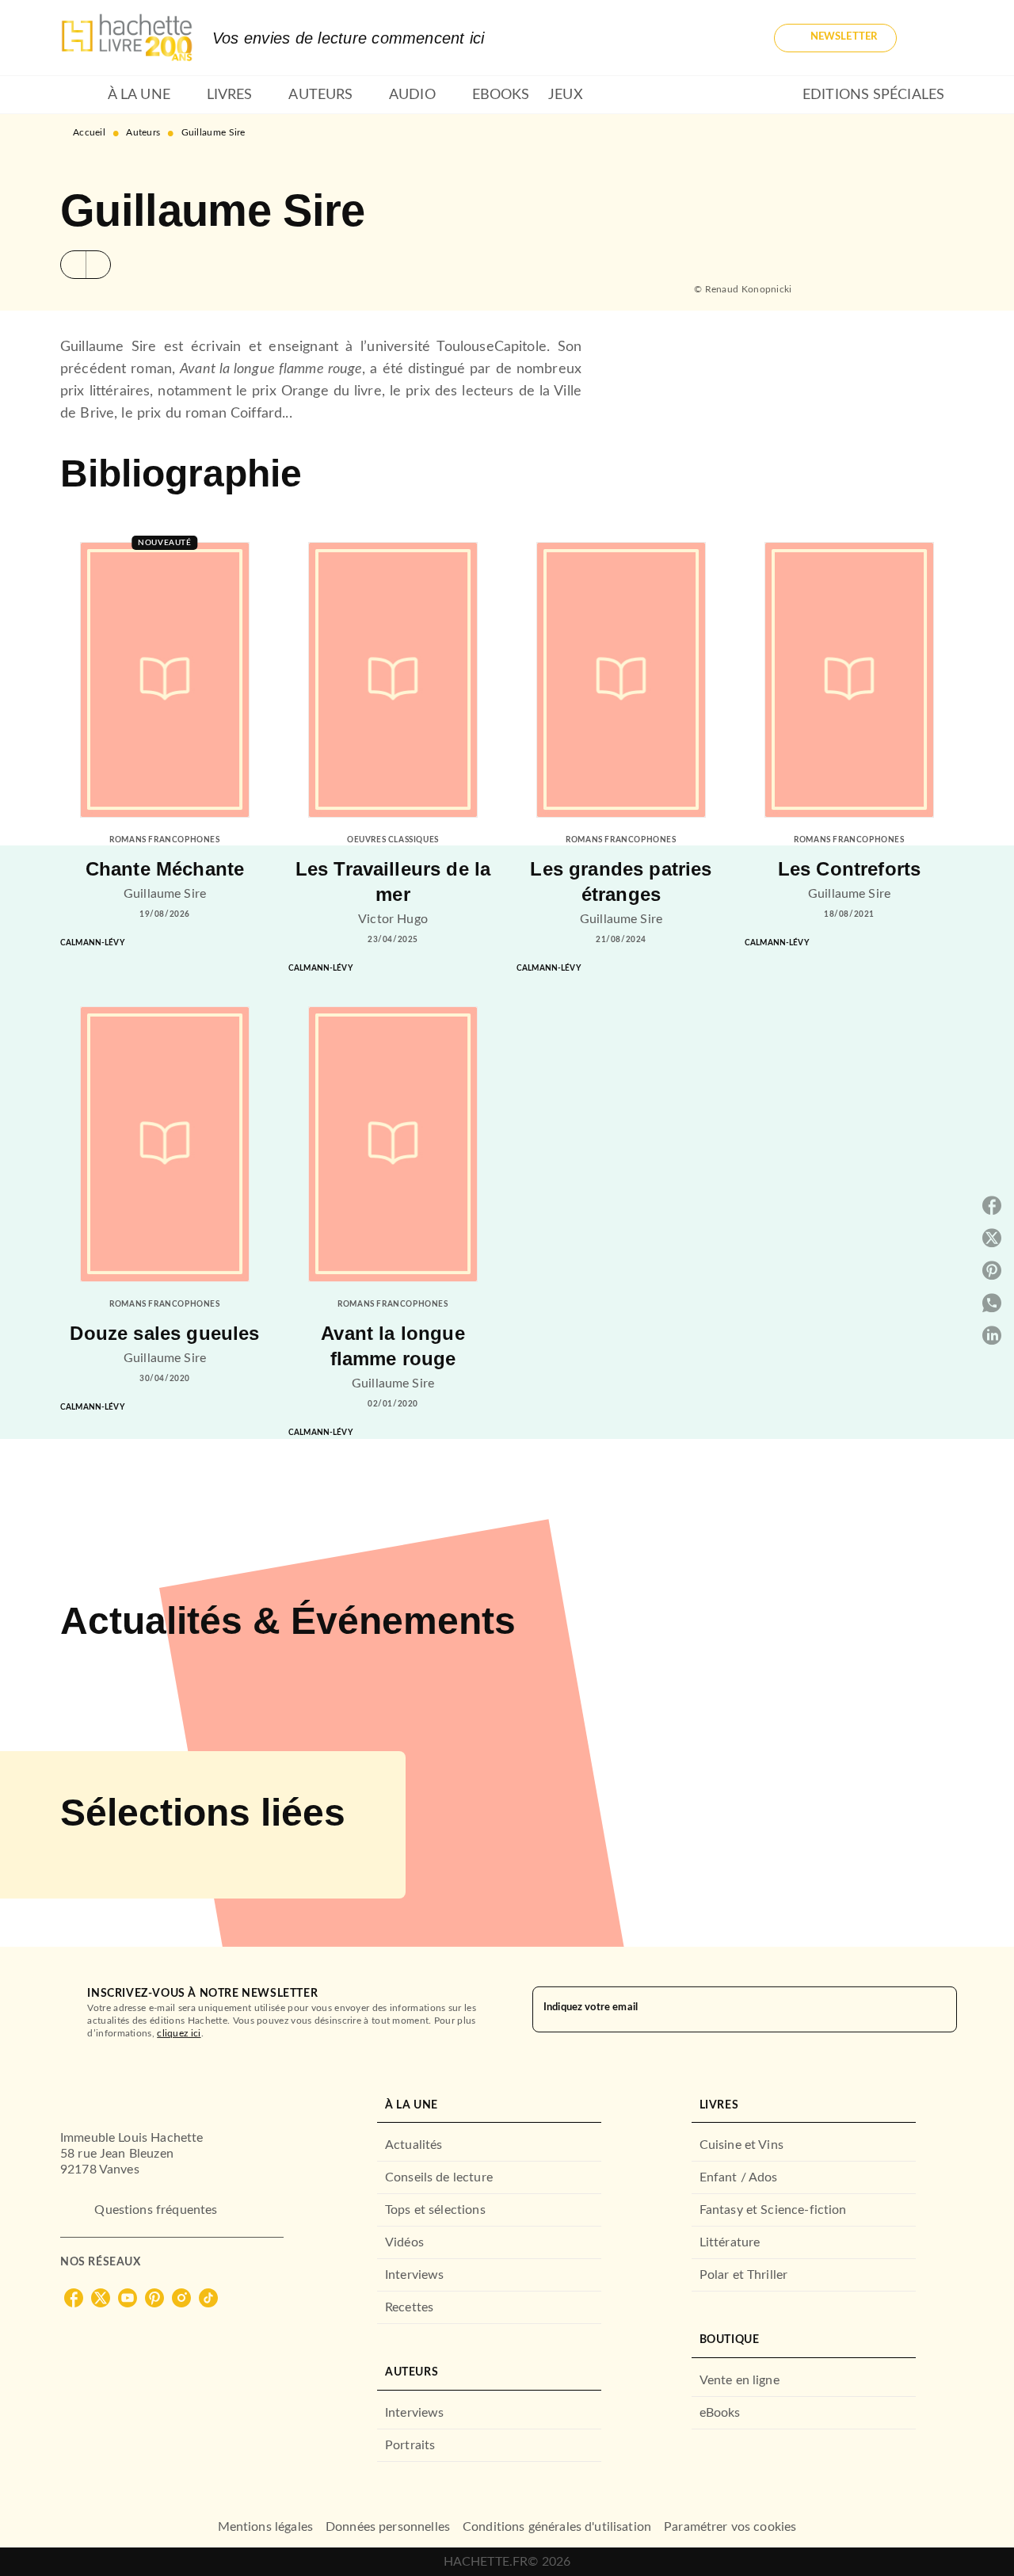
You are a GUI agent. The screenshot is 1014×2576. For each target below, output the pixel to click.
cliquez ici (179, 2033)
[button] (835, 38)
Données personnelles (388, 2527)
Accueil (89, 132)
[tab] (79, 95)
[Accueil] (127, 38)
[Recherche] (935, 38)
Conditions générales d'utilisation (557, 2527)
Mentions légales (265, 2527)
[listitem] (74, 2298)
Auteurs (143, 132)
